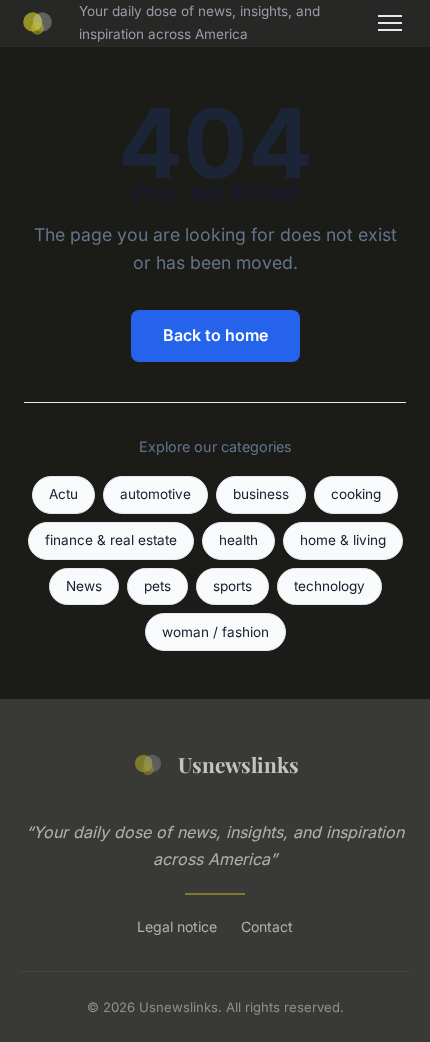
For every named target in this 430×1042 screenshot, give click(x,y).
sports (232, 586)
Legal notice (177, 926)
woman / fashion (215, 632)
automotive (155, 494)
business (261, 494)
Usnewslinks (238, 764)
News (84, 586)
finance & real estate (111, 540)
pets (157, 586)
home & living (343, 540)
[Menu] (390, 23)
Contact (267, 926)
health (238, 540)
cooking (356, 494)
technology (329, 586)
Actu (63, 494)
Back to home (215, 335)
